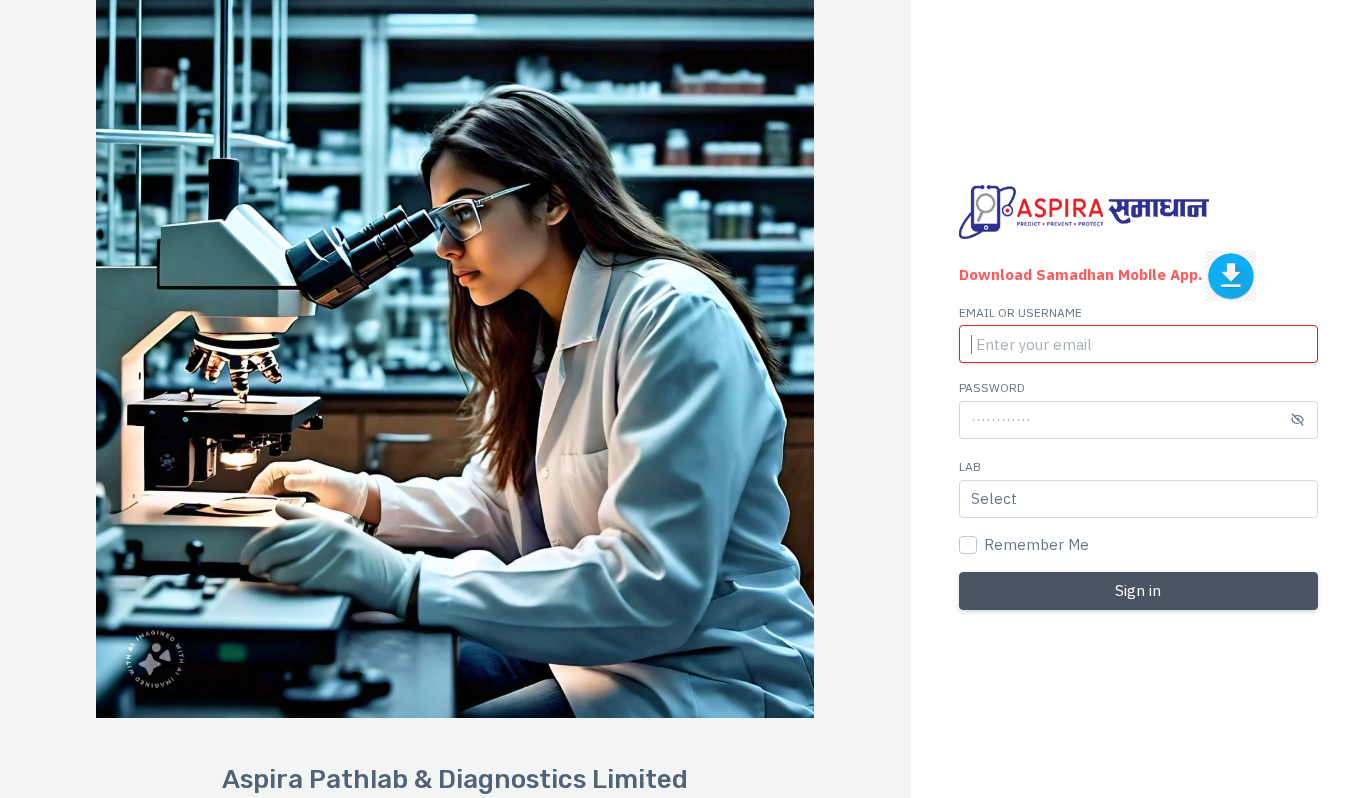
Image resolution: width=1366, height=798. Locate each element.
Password (992, 387)
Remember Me (1036, 544)
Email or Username (1020, 312)
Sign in (1138, 590)
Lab (970, 466)
